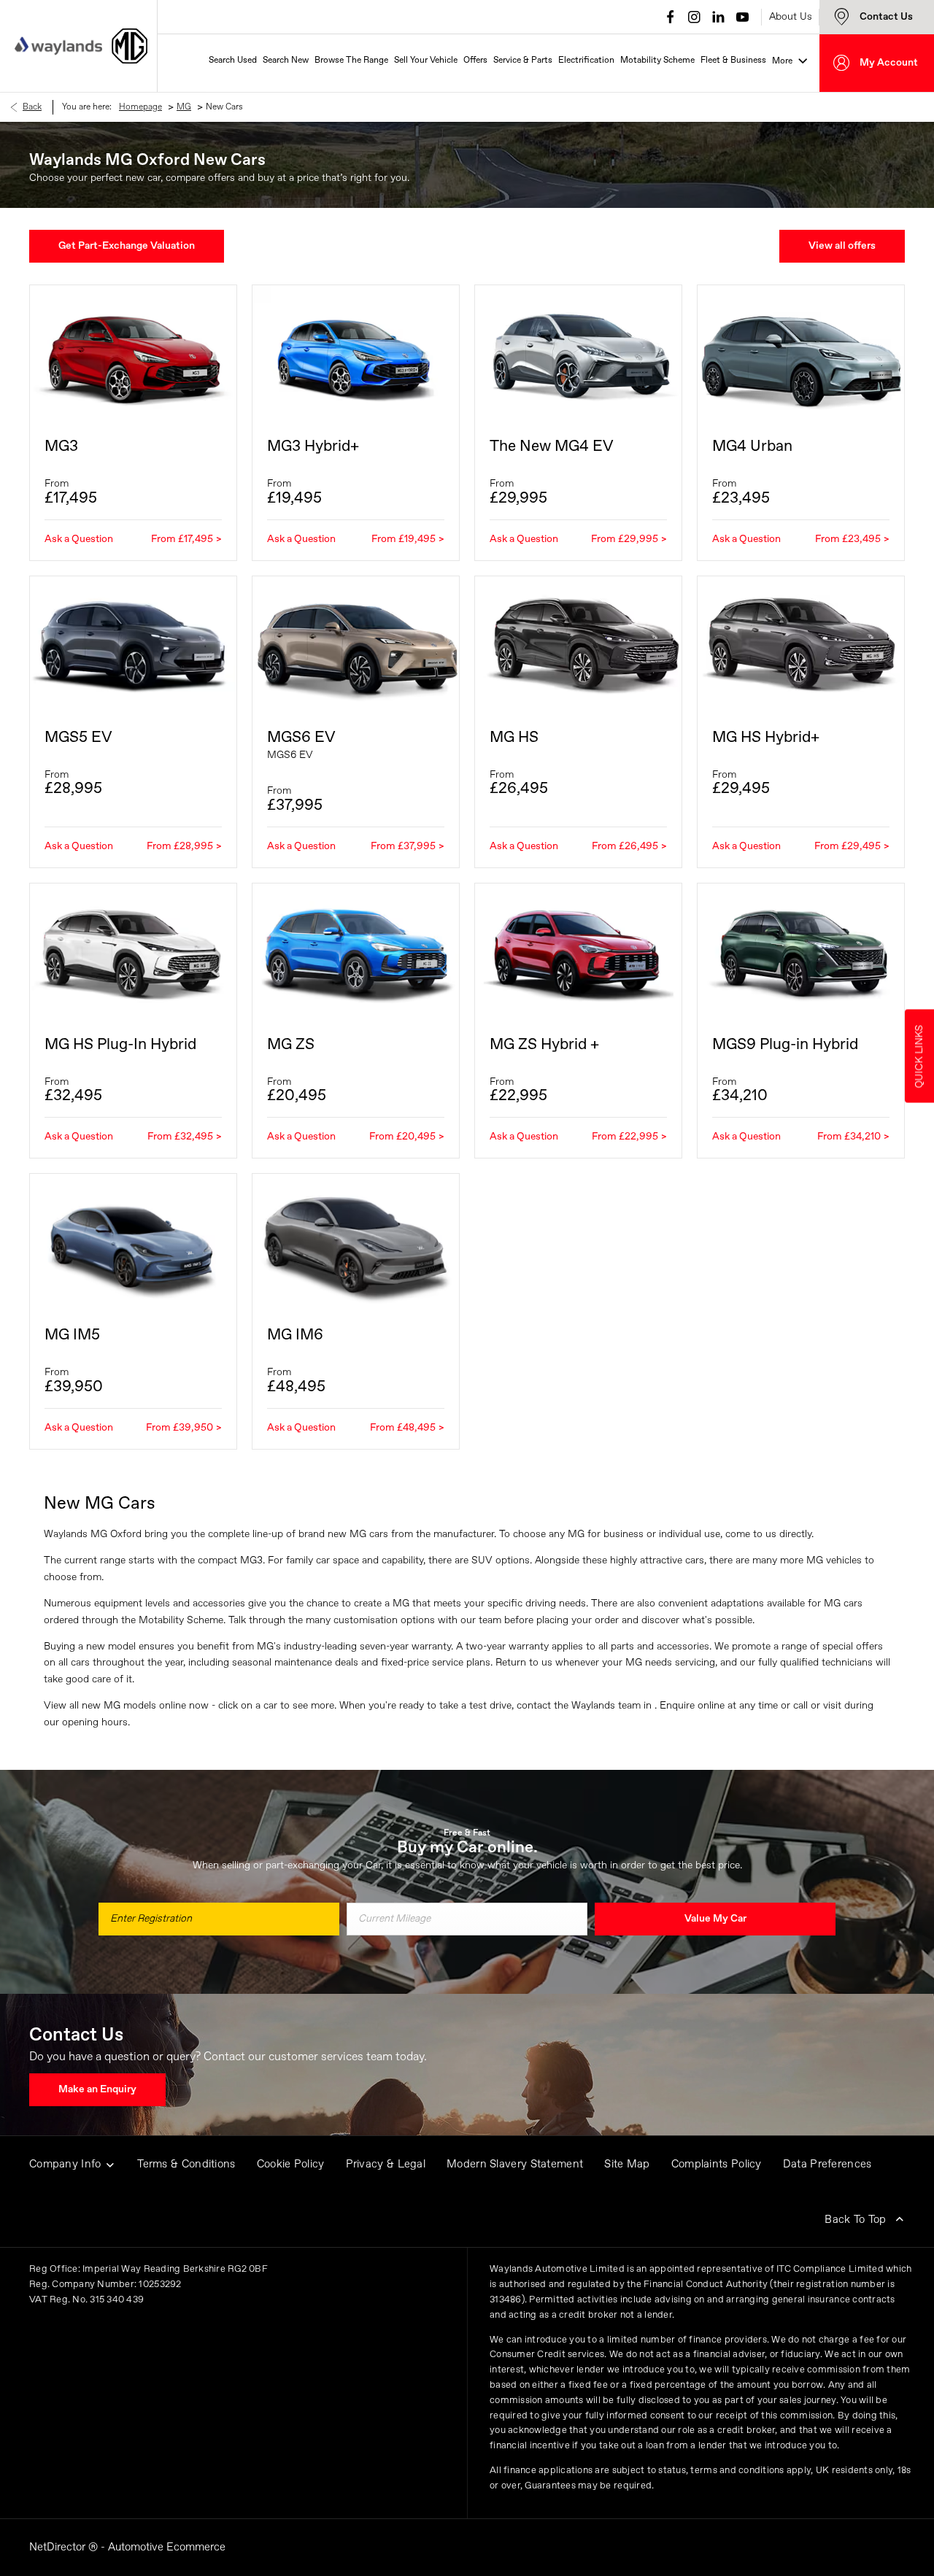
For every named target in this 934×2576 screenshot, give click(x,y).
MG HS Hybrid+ (766, 738)
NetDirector (59, 2547)
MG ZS (291, 1045)
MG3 (61, 447)
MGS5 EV (78, 738)
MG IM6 (295, 1335)
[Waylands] (58, 46)
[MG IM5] (133, 1243)
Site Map (627, 2164)
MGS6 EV (301, 738)
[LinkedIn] (718, 17)
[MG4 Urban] (801, 354)
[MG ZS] (356, 952)
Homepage (140, 107)
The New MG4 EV (552, 447)
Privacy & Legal (386, 2164)
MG (184, 107)
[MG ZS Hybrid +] (578, 952)
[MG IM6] (356, 1243)
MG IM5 (72, 1335)
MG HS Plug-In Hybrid (120, 1045)
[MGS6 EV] (356, 645)
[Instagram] (694, 17)
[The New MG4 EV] (578, 354)
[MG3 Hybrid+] (356, 354)
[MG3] (133, 354)
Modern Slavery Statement (515, 2164)
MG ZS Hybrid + (544, 1045)
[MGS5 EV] (133, 645)
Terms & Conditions (186, 2164)
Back (32, 107)
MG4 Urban (752, 447)
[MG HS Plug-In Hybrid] (133, 952)
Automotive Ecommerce (167, 2547)
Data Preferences (827, 2164)
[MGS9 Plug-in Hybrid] (801, 952)
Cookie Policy (291, 2164)
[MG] (130, 46)
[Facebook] (670, 17)
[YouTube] (742, 17)
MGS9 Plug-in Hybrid (785, 1045)
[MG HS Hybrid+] (801, 645)
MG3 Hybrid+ (313, 447)
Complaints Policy (717, 2164)
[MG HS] (578, 645)
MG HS (514, 738)
